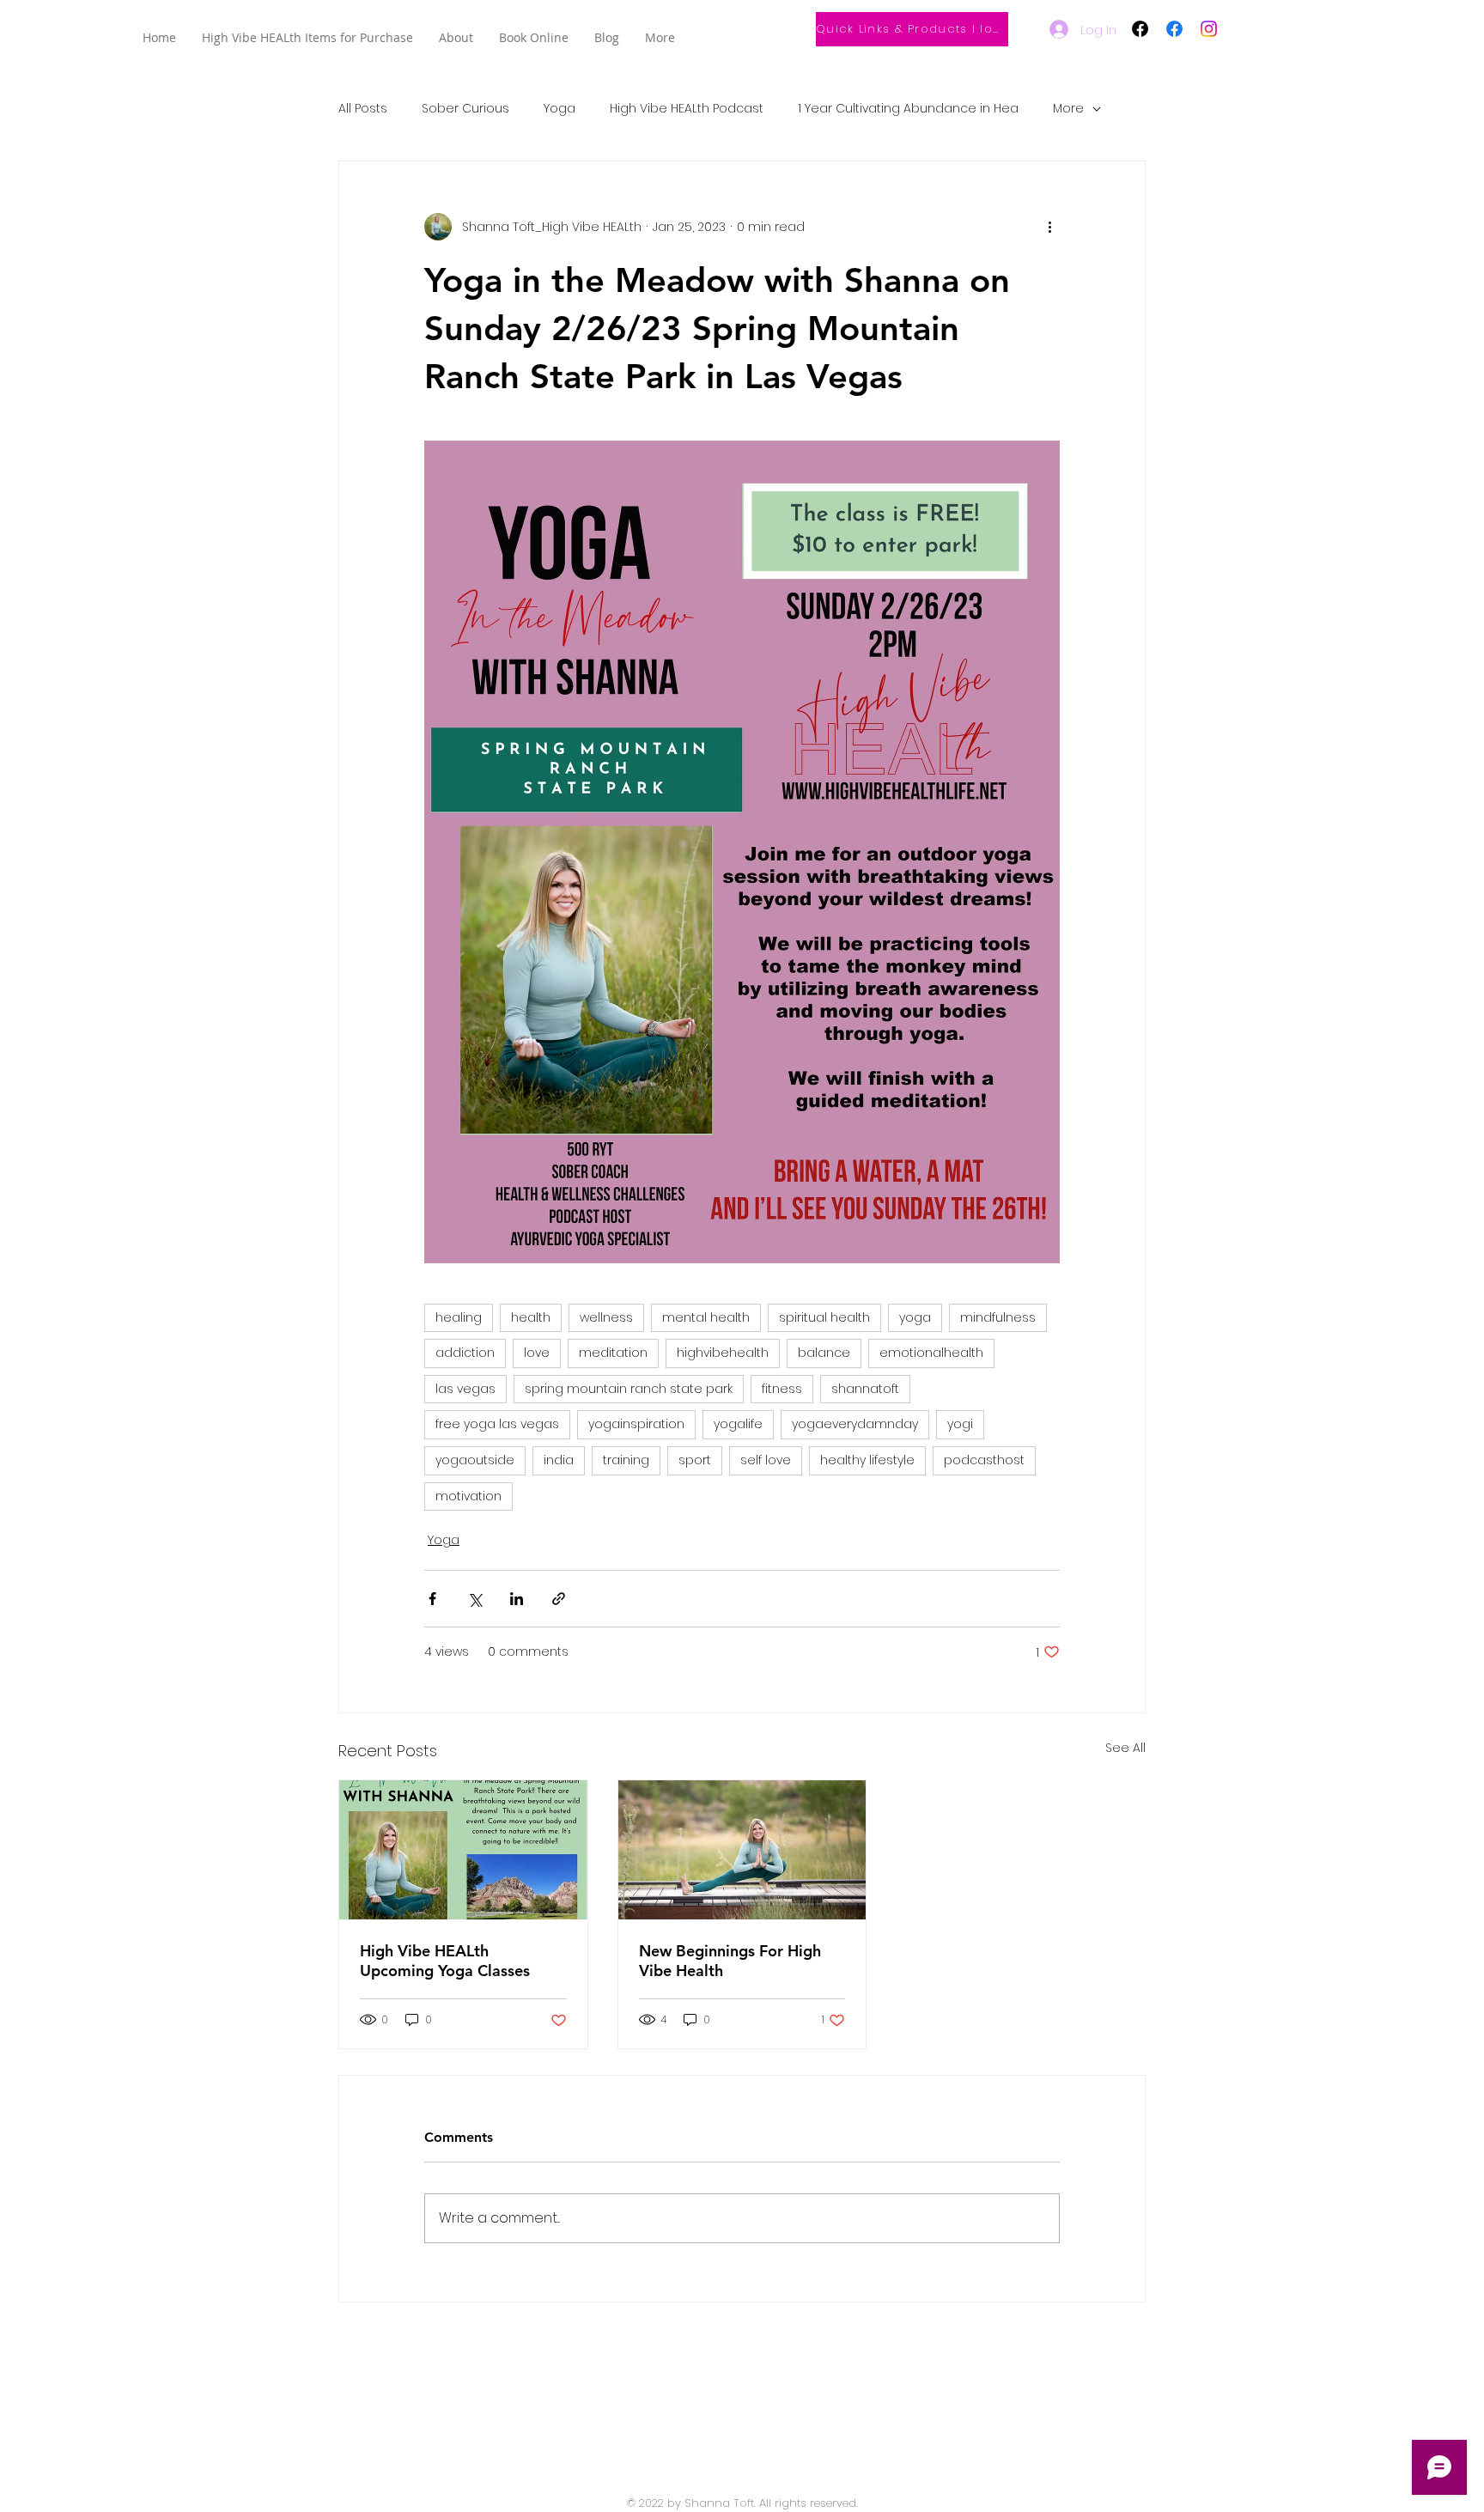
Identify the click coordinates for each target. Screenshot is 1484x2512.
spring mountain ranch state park (629, 1389)
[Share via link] (559, 1599)
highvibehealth (723, 1353)
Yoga (560, 109)
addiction (465, 1353)
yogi (960, 1424)
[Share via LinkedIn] (517, 1599)
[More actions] (1049, 227)
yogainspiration (636, 1424)
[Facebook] (1174, 29)
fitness (782, 1389)
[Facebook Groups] (1140, 29)
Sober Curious (465, 109)
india (559, 1460)
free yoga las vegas (497, 1424)
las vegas (465, 1389)
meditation (613, 1353)
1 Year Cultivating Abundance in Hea (908, 109)
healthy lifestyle (867, 1460)
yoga (915, 1317)
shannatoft (865, 1389)
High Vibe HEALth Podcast (687, 109)
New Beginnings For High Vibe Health (730, 1961)
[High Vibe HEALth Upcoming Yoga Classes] (463, 1850)
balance (824, 1353)
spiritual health (824, 1317)
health (531, 1317)
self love (766, 1460)
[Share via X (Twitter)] (474, 1599)
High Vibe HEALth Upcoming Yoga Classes (445, 1961)
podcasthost (984, 1460)
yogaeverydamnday (855, 1424)
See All (1125, 1748)
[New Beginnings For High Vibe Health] (742, 1850)
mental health (706, 1317)
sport (695, 1460)
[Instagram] (1209, 29)
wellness (606, 1317)
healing (459, 1317)
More (1068, 109)
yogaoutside (475, 1460)
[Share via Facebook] (432, 1599)
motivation (468, 1496)
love (537, 1353)
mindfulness (998, 1317)
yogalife (738, 1424)
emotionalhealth (931, 1353)
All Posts (363, 109)
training (626, 1460)
